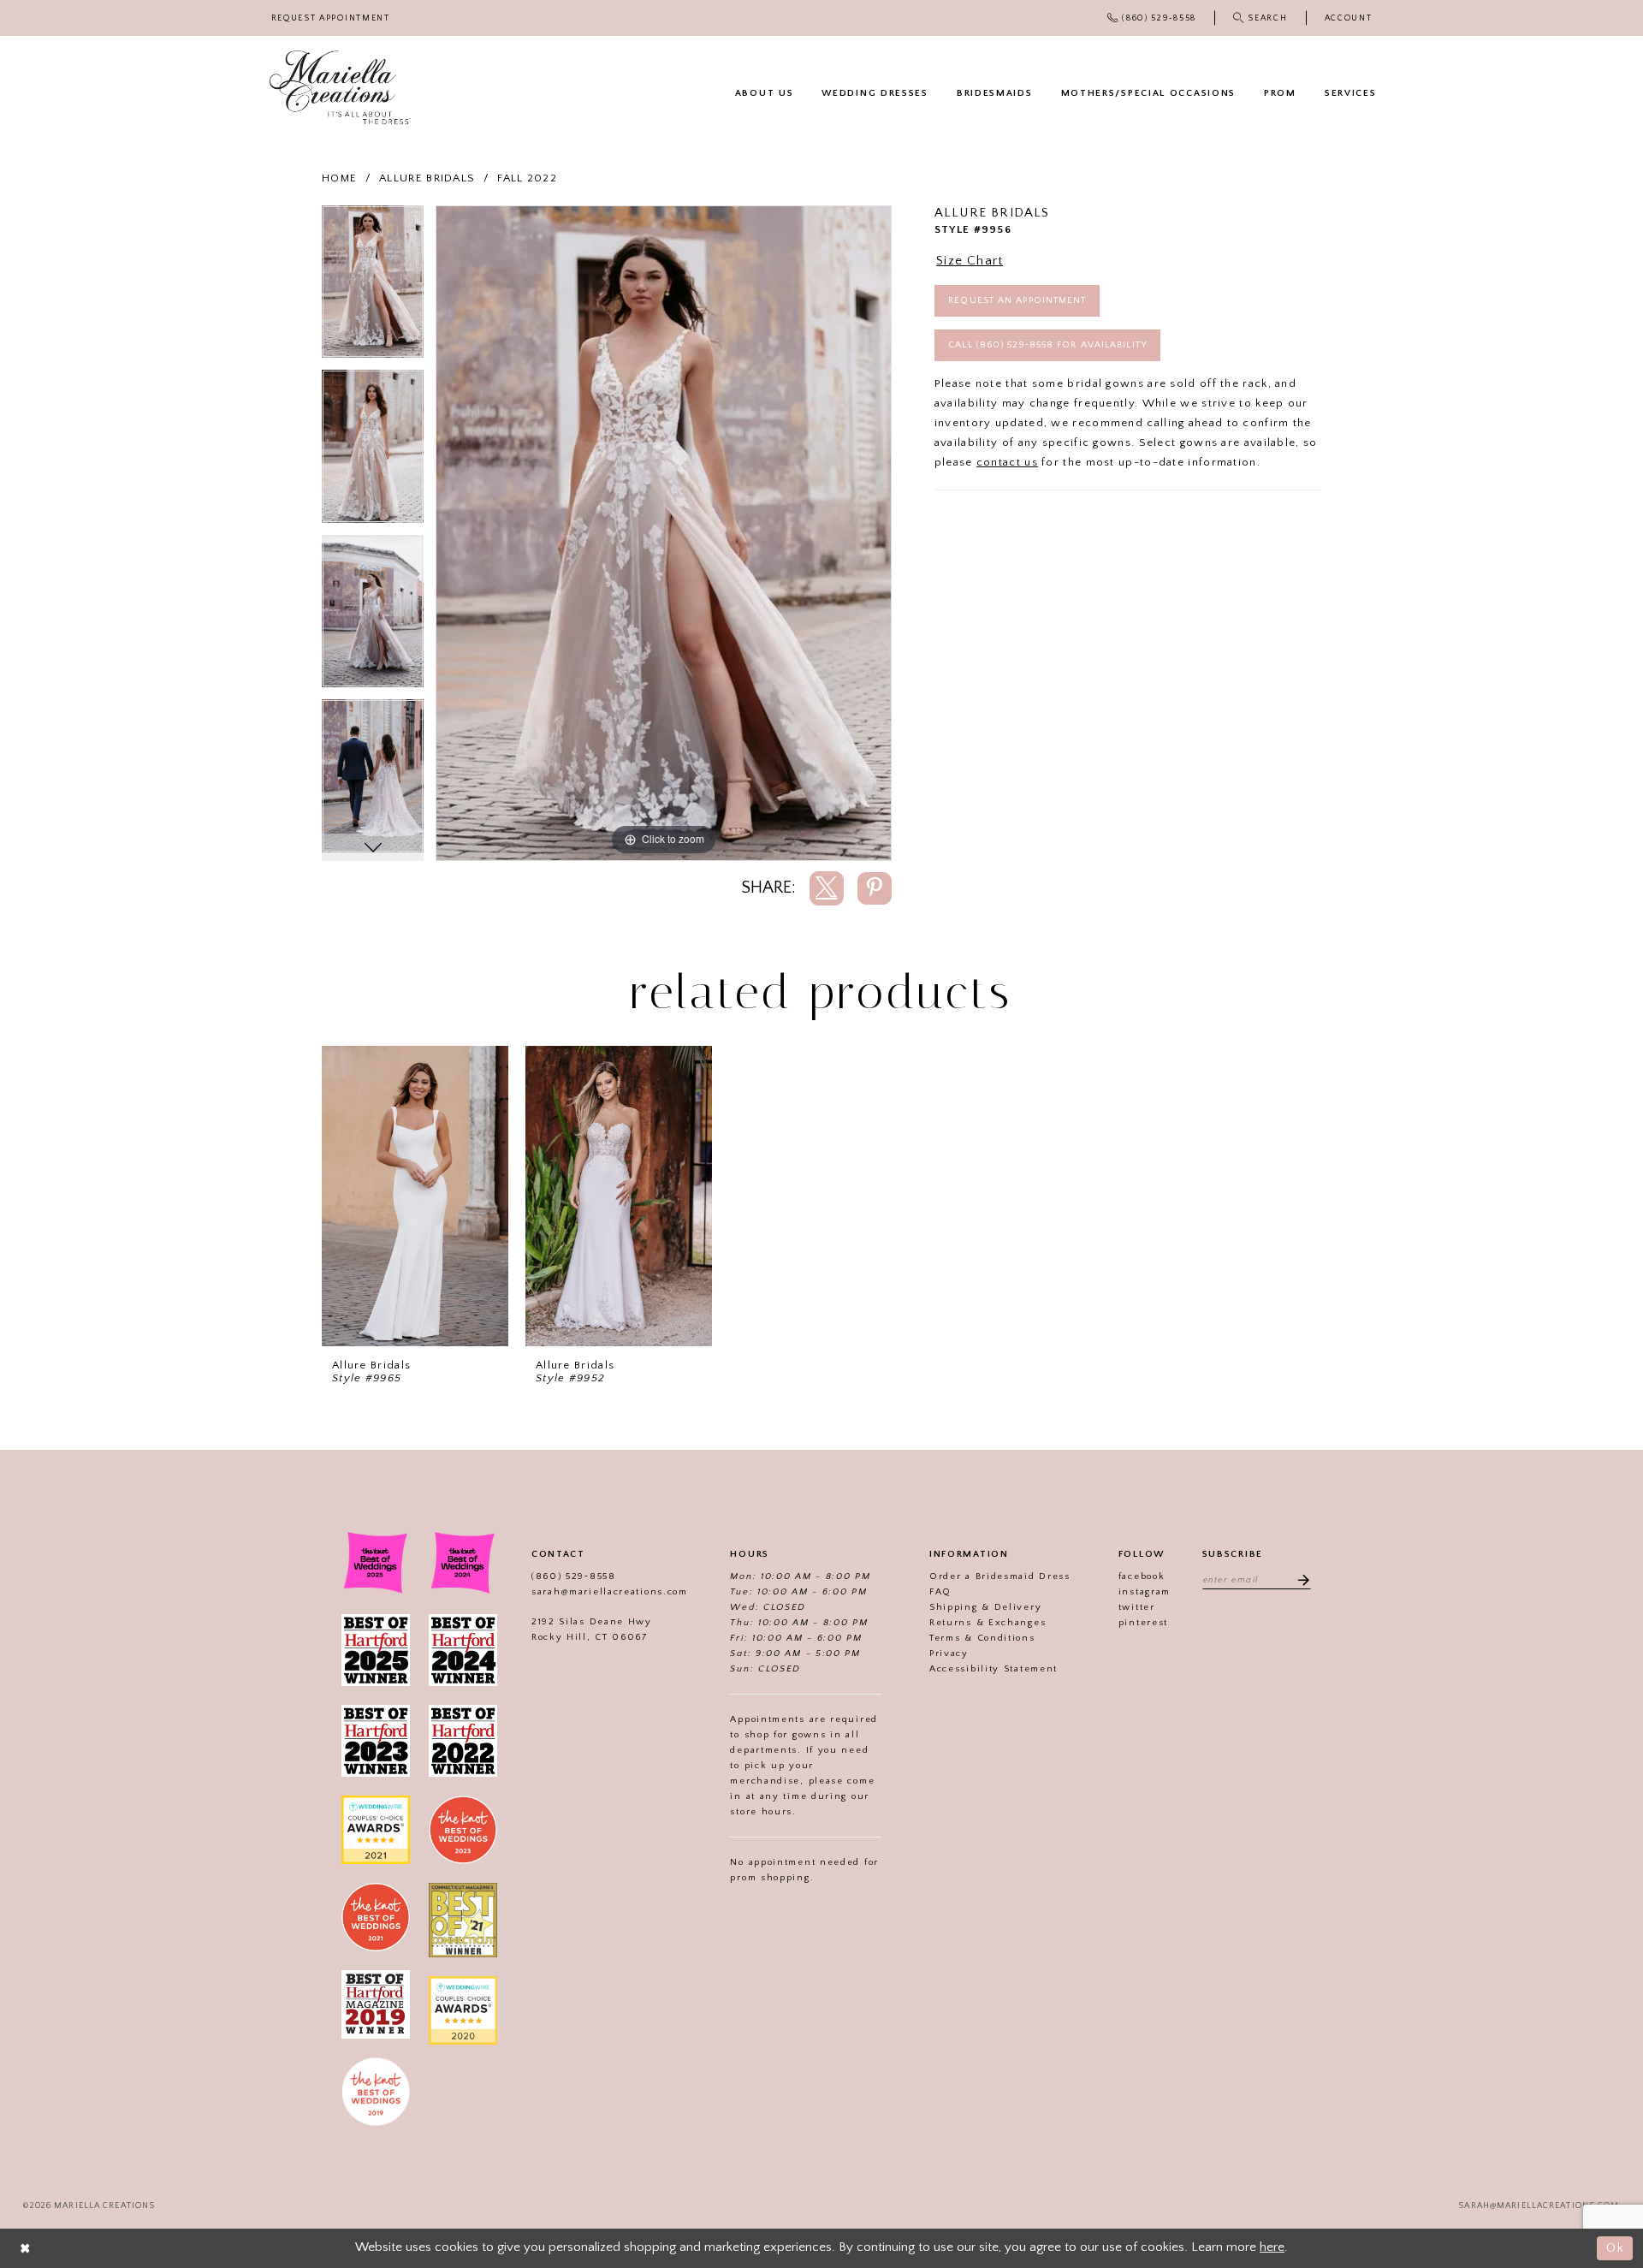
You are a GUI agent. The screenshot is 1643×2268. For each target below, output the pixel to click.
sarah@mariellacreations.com (610, 1592)
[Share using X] (827, 888)
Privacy (949, 1654)
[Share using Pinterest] (875, 888)
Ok (1615, 2248)
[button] (1348, 18)
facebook (1142, 1576)
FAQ (940, 1592)
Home (339, 178)
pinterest (1143, 1623)
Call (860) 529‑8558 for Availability (1048, 345)
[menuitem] (330, 18)
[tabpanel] (373, 288)
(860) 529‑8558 (574, 1576)
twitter (1137, 1607)
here (1272, 2247)
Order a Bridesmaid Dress (1000, 1576)
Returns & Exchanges (988, 1623)
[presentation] (415, 1196)
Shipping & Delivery (985, 1607)
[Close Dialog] (26, 2248)
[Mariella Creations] (340, 88)
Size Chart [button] (970, 261)
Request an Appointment (1017, 300)
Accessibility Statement (994, 1669)
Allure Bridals (427, 178)
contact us (1007, 462)
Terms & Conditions (982, 1638)
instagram (1145, 1592)
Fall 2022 (527, 178)
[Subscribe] (1298, 1579)
